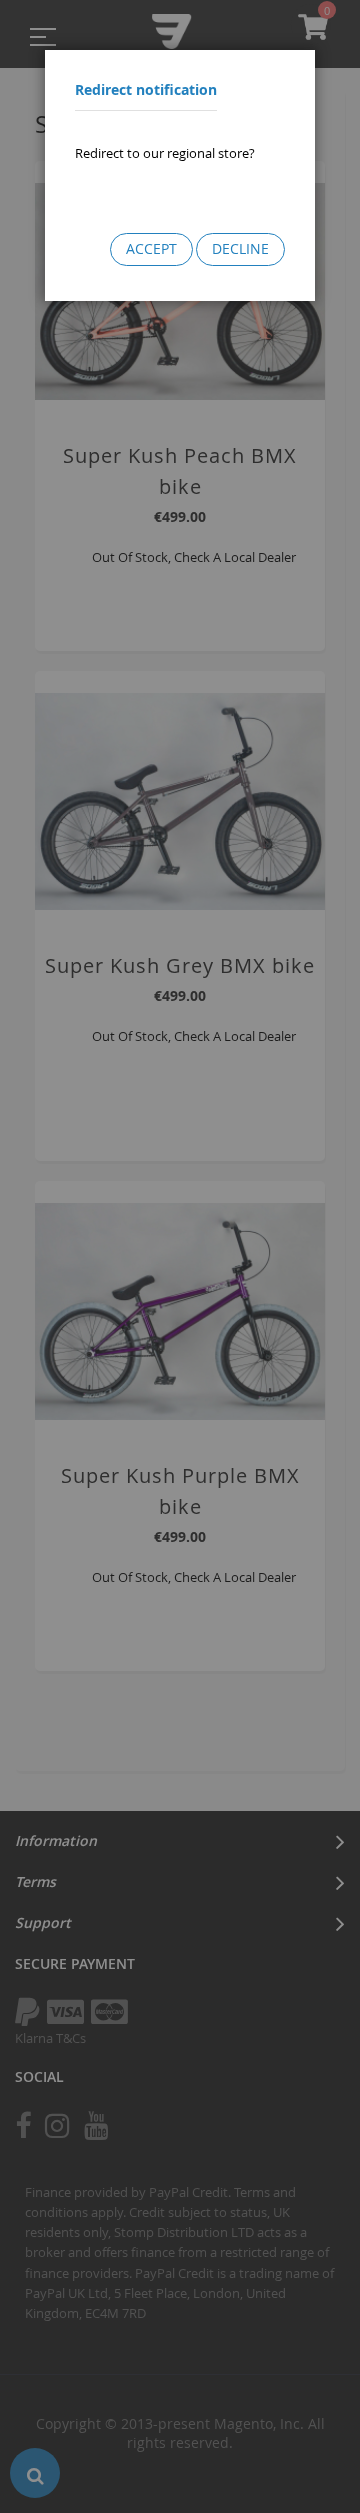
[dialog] (180, 1256)
